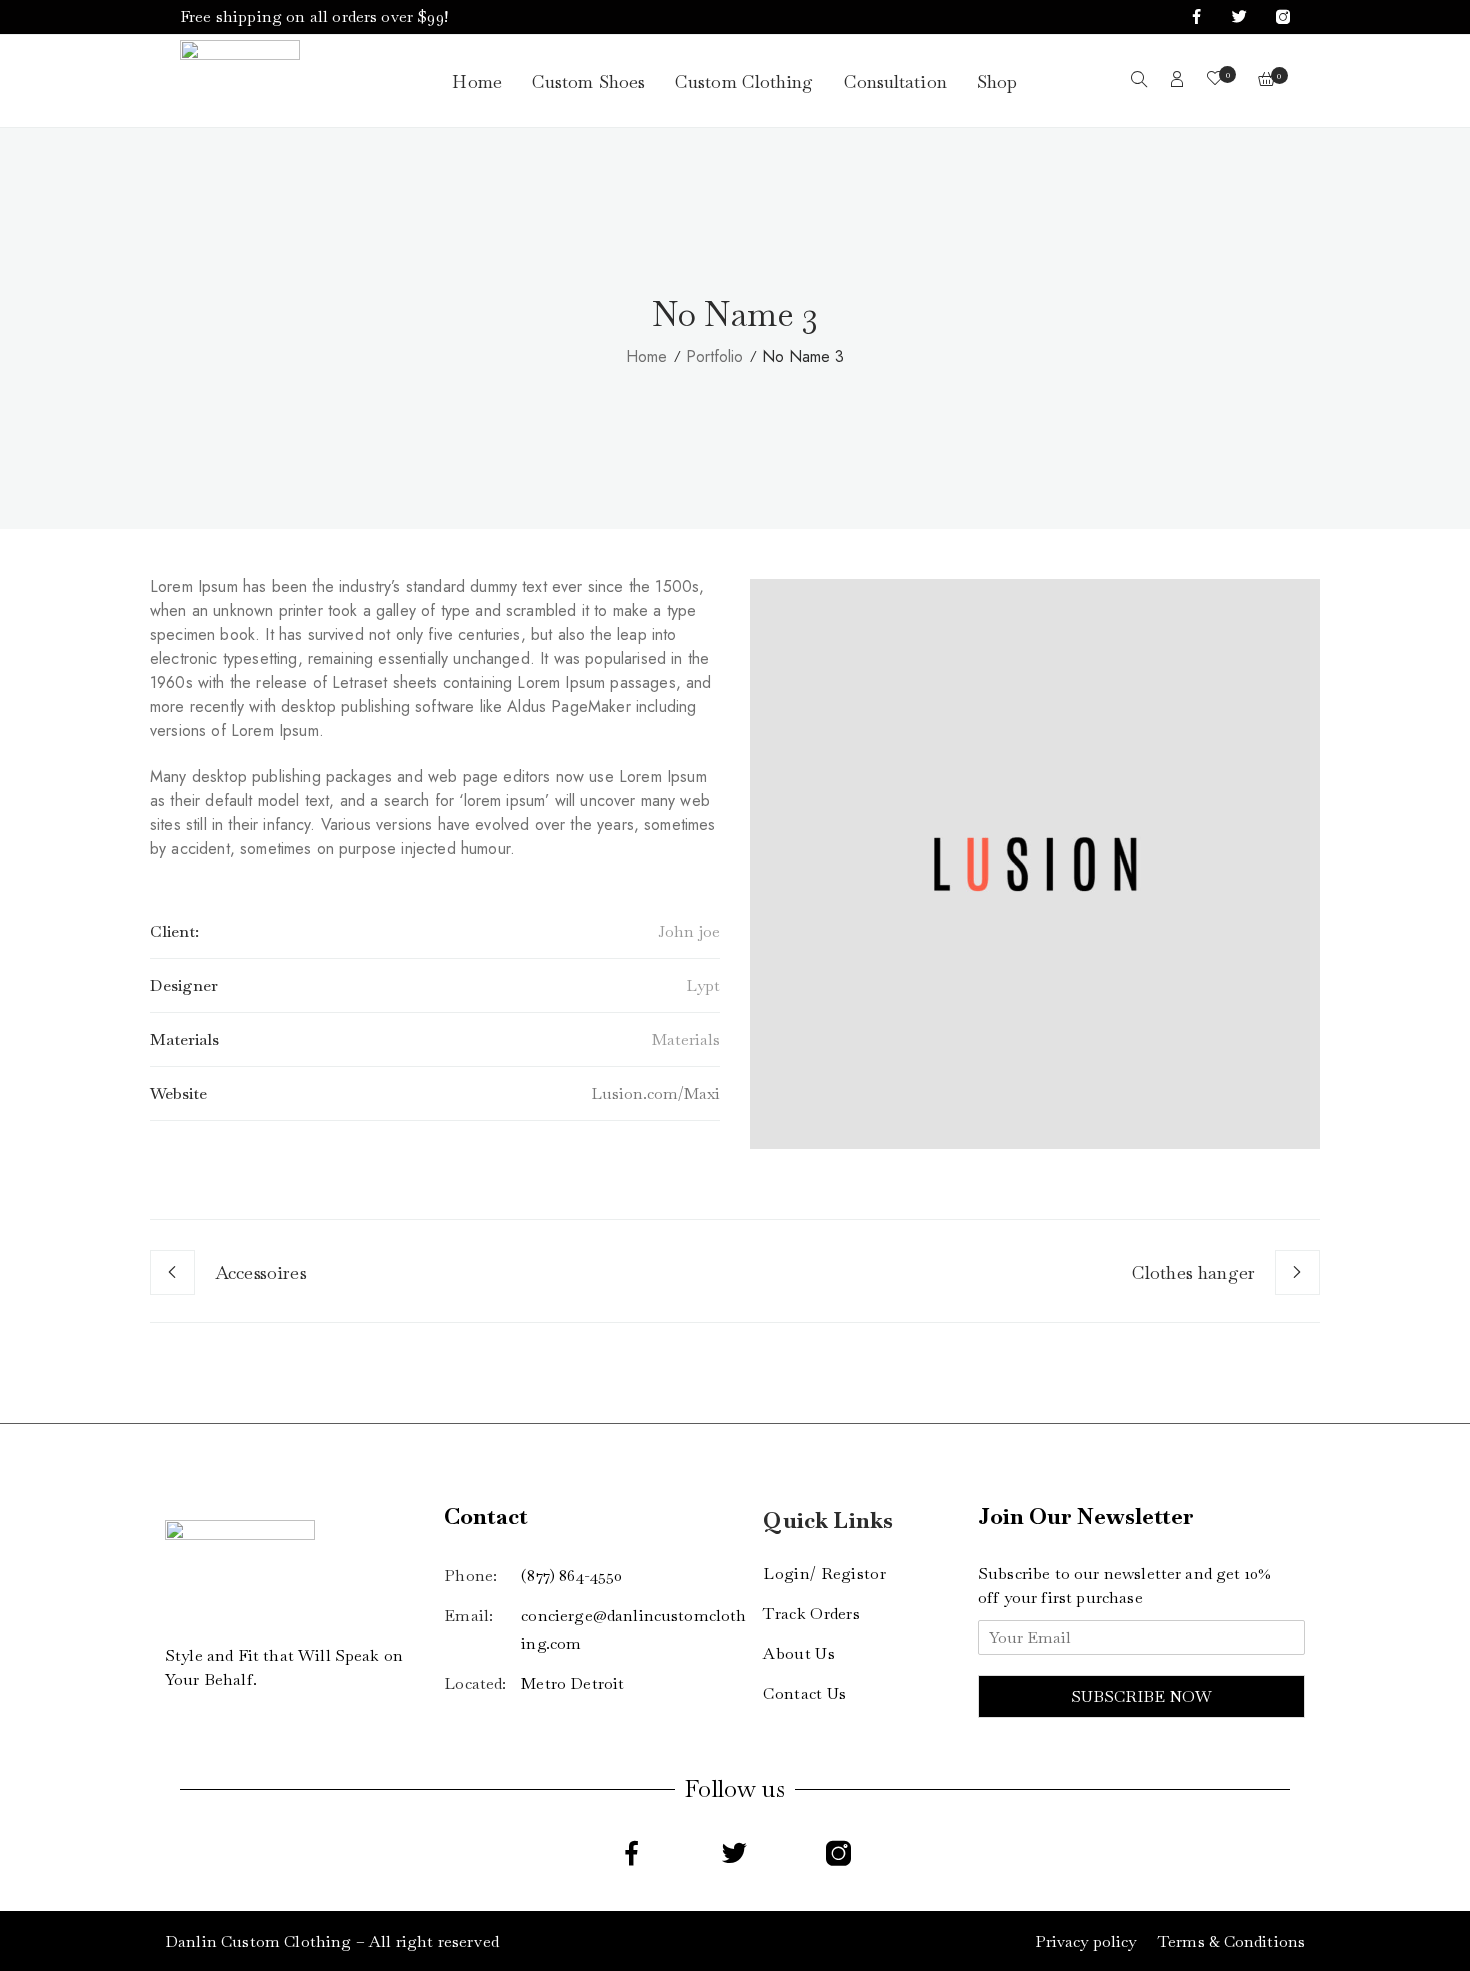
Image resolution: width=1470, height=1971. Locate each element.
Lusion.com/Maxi (655, 1093)
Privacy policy (1085, 1941)
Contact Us (804, 1693)
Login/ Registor (824, 1573)
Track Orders (811, 1613)
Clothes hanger (1193, 1272)
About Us (798, 1653)
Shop (997, 81)
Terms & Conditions (1231, 1941)
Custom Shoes (588, 81)
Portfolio (714, 356)
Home (476, 81)
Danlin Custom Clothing (258, 1941)
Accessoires (261, 1272)
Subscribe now (1141, 1696)
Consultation (895, 81)
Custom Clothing (744, 81)
